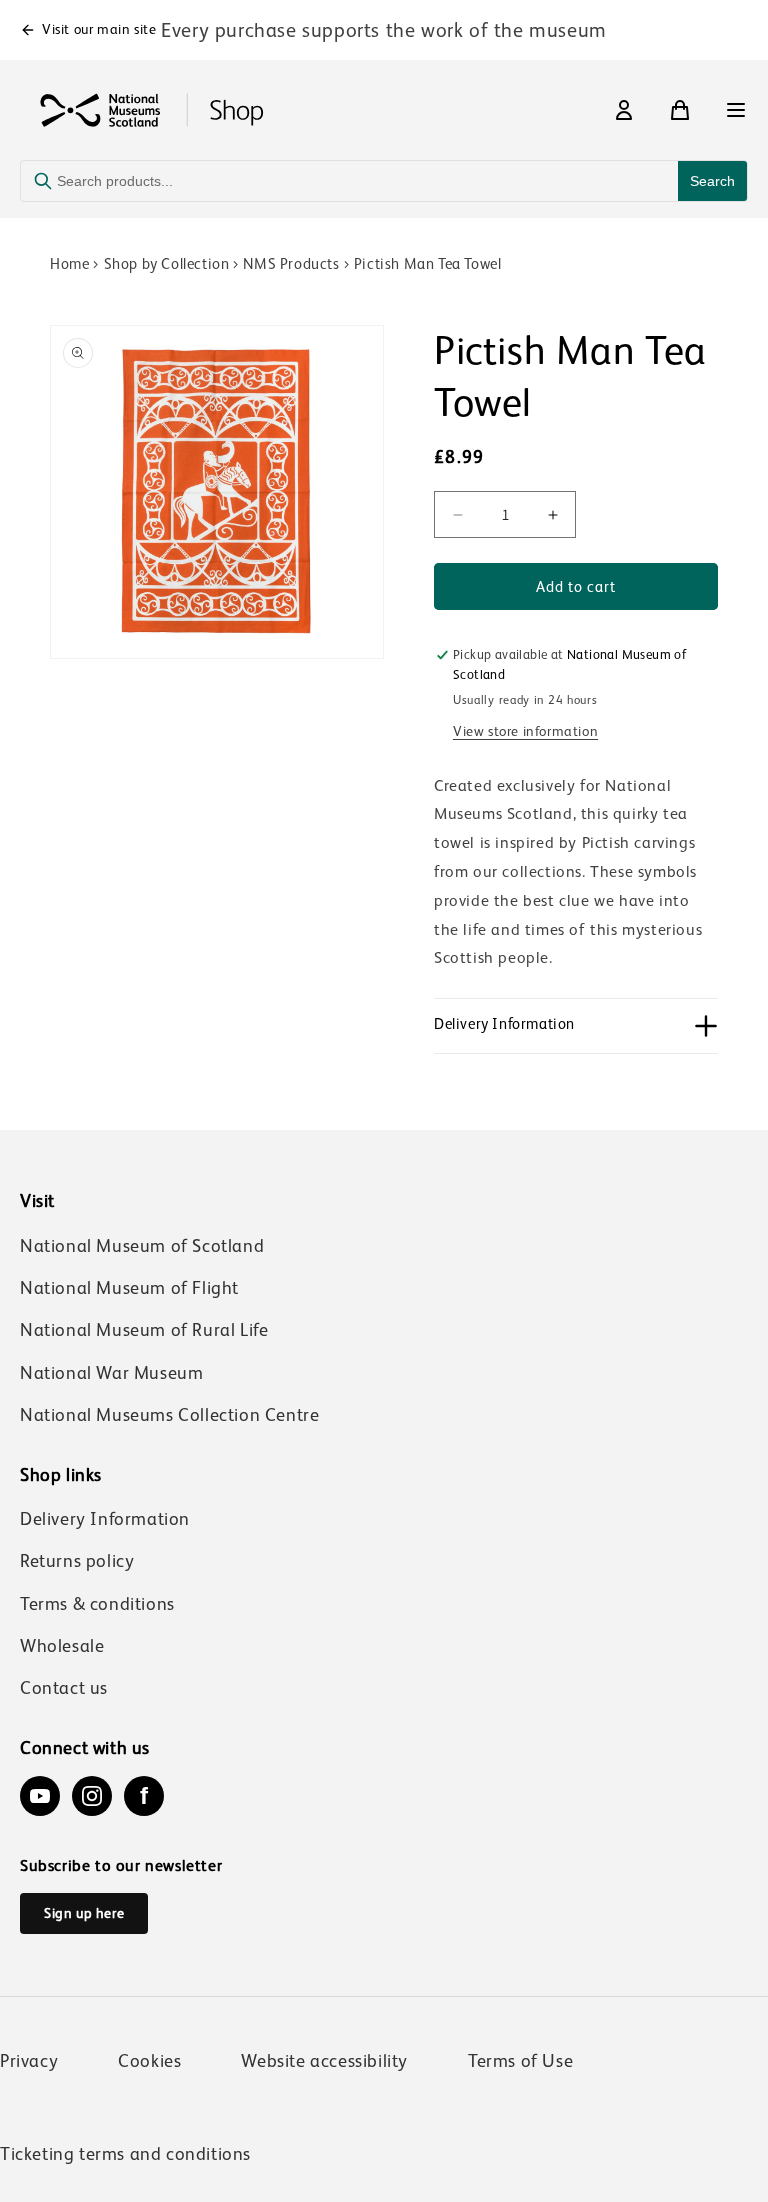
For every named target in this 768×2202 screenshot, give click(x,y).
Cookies (149, 2061)
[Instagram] (92, 1796)
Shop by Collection (167, 263)
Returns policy (77, 1561)
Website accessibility (324, 2061)
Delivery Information (105, 1519)
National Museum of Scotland (142, 1246)
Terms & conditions (97, 1604)
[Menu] (736, 110)
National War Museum (111, 1373)
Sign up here (84, 1913)
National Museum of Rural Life (144, 1330)
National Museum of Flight (129, 1288)
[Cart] (680, 110)
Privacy (29, 2061)
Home (69, 263)
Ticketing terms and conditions (125, 2154)
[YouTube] (40, 1796)
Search (712, 181)
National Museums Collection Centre (169, 1415)
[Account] (624, 110)
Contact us (64, 1688)
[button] (576, 1026)
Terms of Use (520, 2061)
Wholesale (62, 1646)
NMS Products (291, 263)
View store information (525, 731)
